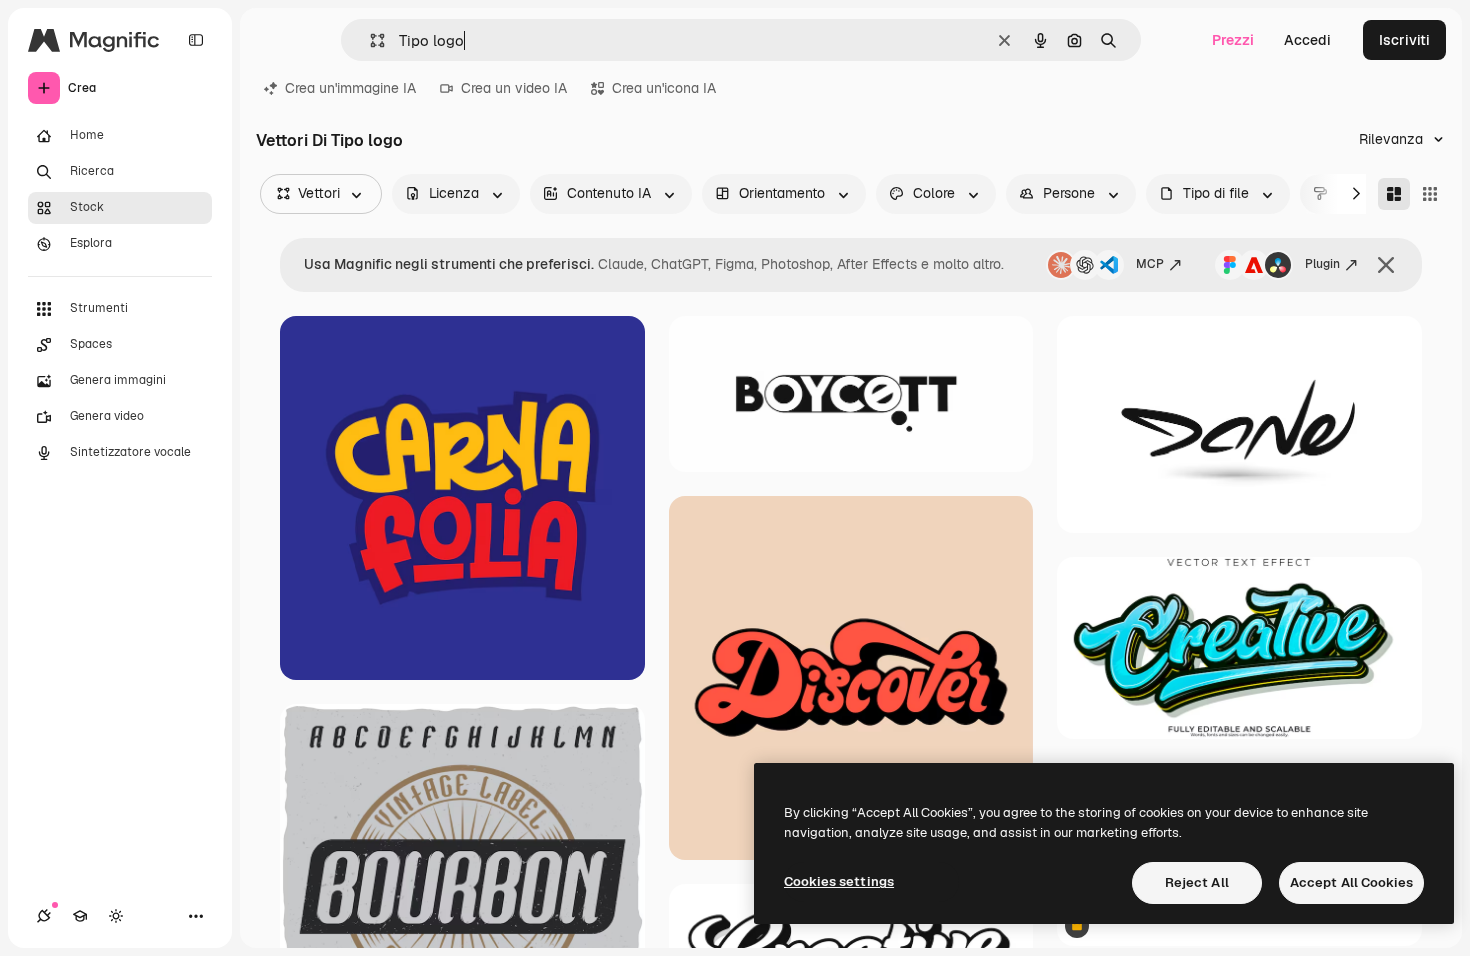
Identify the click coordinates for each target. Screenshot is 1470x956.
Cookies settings (839, 881)
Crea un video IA (514, 88)
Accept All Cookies (1351, 882)
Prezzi (1233, 40)
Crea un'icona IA (664, 88)
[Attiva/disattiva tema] (116, 916)
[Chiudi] (1386, 265)
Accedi (1307, 40)
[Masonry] (1394, 194)
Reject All (1197, 882)
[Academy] (80, 916)
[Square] (1430, 194)
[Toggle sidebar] (196, 40)
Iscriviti (1404, 40)
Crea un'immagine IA (350, 88)
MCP (1150, 264)
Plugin (1322, 264)
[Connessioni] (44, 916)
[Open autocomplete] (369, 40)
